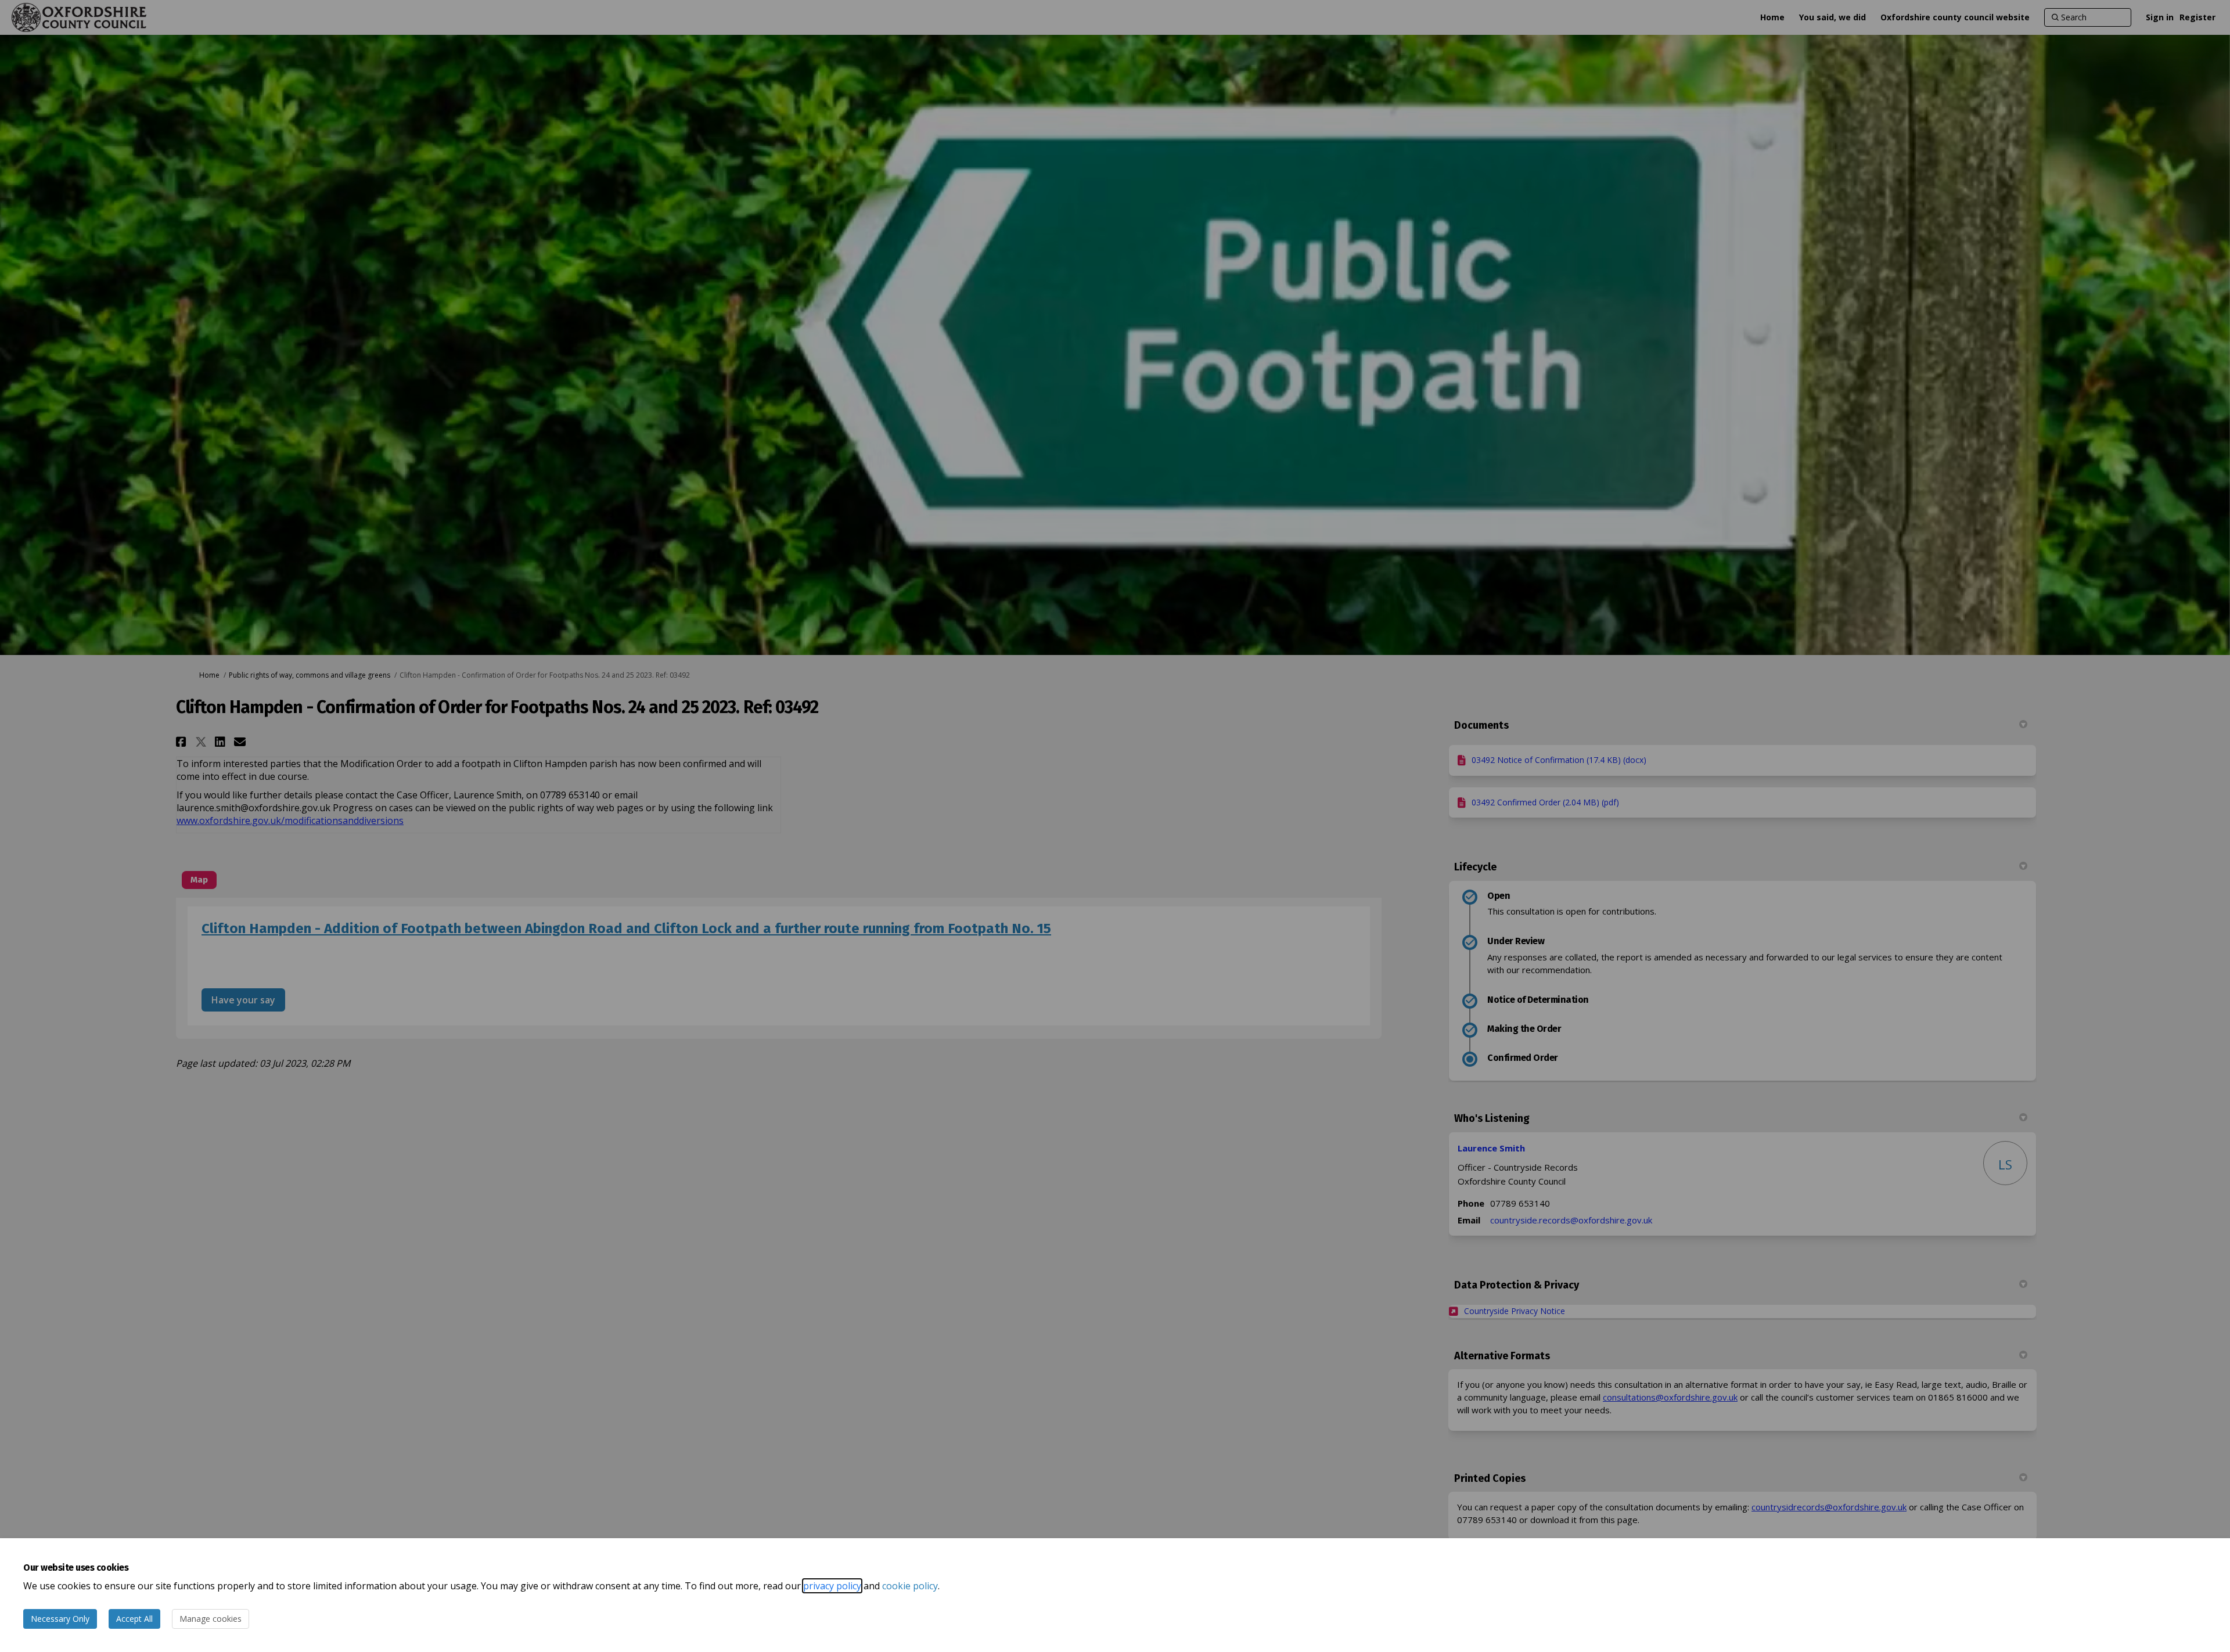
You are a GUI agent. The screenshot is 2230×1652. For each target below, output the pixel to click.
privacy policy (832, 1586)
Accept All (134, 1619)
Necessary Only (60, 1619)
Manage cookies (211, 1619)
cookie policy (910, 1586)
